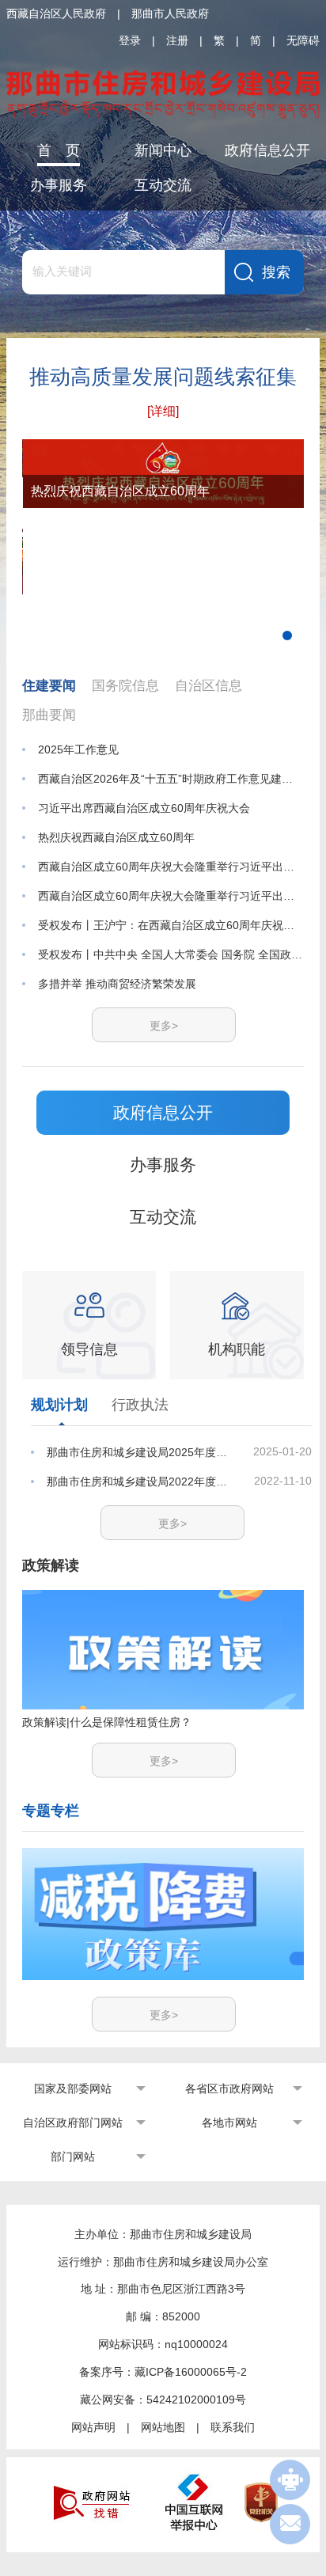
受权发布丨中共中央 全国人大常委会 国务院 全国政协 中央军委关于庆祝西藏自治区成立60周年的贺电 (171, 954)
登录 (130, 40)
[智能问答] (290, 2480)
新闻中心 (163, 150)
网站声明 (93, 2427)
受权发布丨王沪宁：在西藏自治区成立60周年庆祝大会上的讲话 (171, 925)
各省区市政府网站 (229, 2088)
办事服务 (59, 185)
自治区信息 (208, 686)
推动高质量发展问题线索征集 (163, 377)
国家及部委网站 (73, 2088)
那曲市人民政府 (170, 13)
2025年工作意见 (78, 749)
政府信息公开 (267, 150)
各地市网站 (229, 2123)
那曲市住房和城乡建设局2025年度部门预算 (140, 1452)
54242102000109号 (196, 2400)
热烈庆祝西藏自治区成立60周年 (116, 837)
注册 (177, 40)
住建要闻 (49, 686)
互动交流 (163, 185)
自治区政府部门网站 (73, 2123)
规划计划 (59, 1405)
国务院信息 (125, 686)
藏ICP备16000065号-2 (191, 2372)
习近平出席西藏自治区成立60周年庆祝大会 (144, 808)
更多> (164, 1026)
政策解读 (51, 1565)
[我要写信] (290, 2524)
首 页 (59, 150)
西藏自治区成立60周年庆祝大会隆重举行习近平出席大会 (171, 867)
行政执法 (140, 1405)
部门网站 (73, 2157)
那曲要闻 (49, 715)
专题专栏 (51, 1811)
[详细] (163, 411)
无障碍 (303, 40)
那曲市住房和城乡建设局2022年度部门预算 (140, 1481)
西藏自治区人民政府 (56, 13)
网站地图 (163, 2427)
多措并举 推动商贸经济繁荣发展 (117, 984)
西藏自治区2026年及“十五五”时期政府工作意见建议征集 (171, 779)
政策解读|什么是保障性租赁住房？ (107, 1722)
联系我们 (233, 2427)
